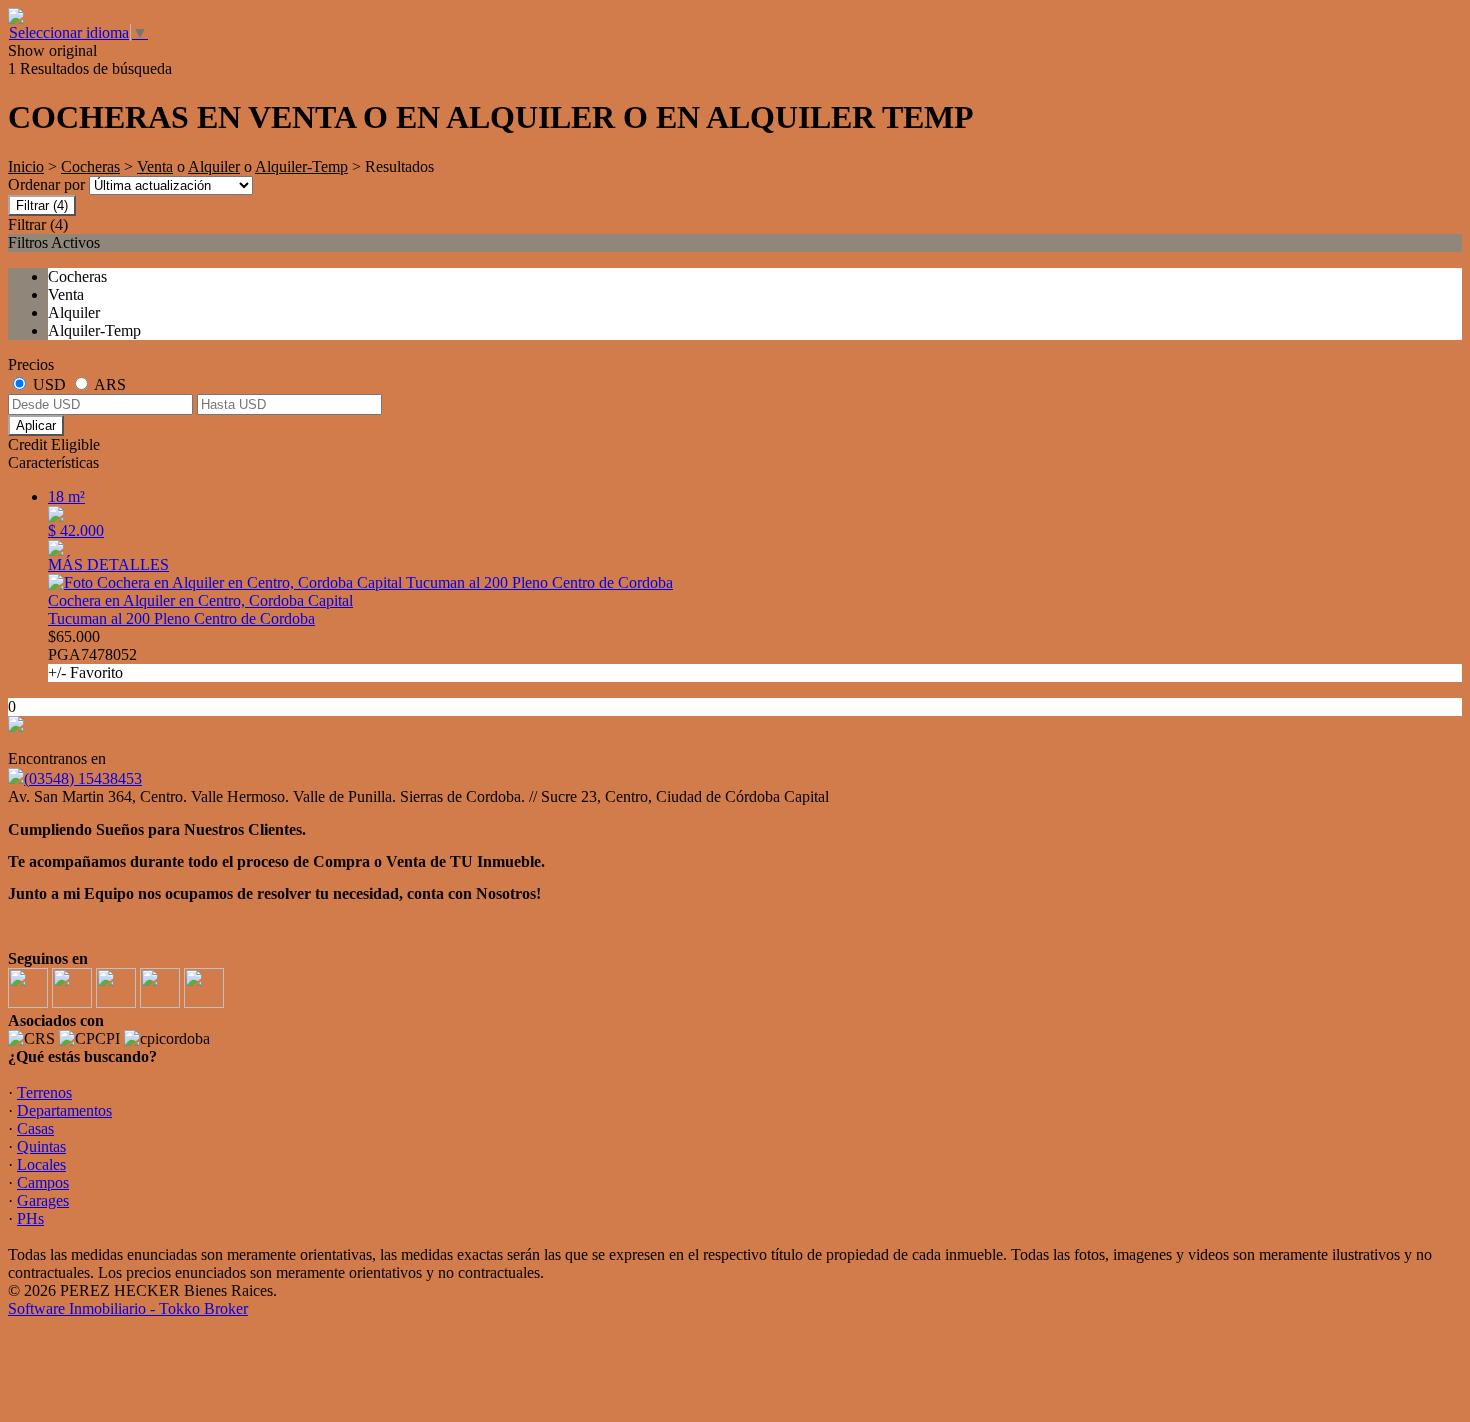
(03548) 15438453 (83, 778)
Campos (43, 1182)
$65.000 (92, 654)
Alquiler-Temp (301, 166)
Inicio (26, 166)
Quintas (41, 1146)
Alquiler (214, 166)
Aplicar (36, 425)
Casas (35, 1128)
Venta (155, 166)
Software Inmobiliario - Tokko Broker (128, 1308)
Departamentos (64, 1110)
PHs (30, 1218)
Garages (43, 1200)
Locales (41, 1164)
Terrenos (44, 1092)
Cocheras (90, 166)
